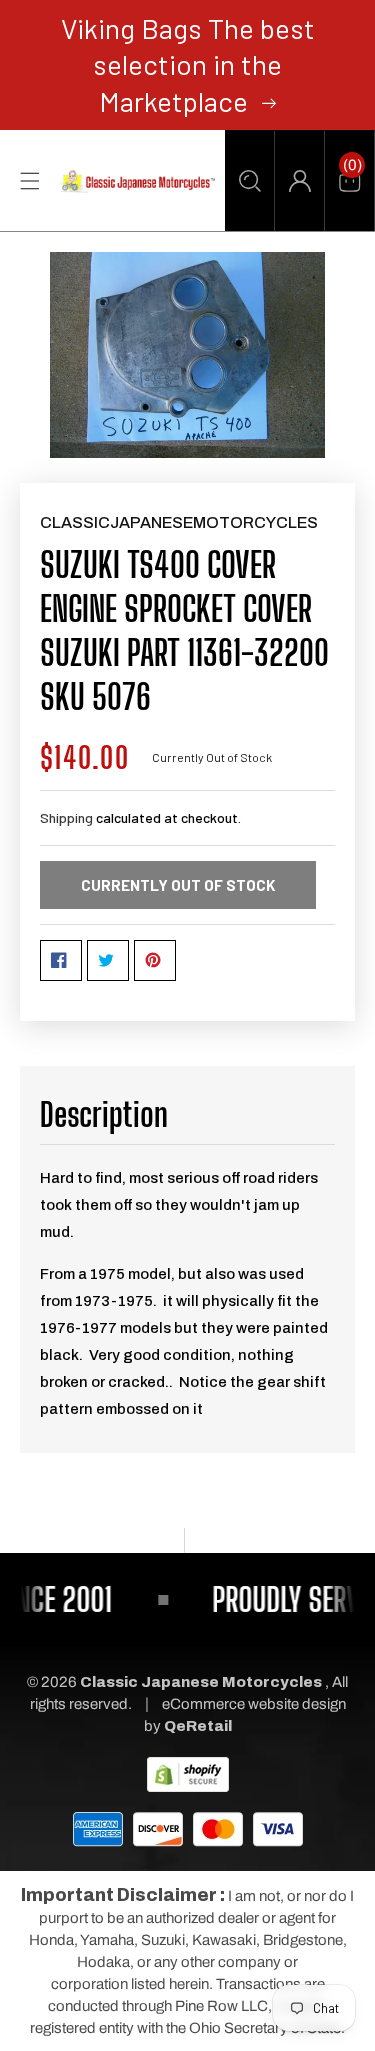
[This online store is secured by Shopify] (188, 1774)
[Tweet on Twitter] (108, 960)
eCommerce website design (254, 1704)
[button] (249, 181)
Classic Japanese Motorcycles (201, 1682)
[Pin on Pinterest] (155, 960)
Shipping (66, 817)
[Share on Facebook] (61, 960)
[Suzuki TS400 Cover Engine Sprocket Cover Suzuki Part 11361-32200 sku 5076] (187, 355)
